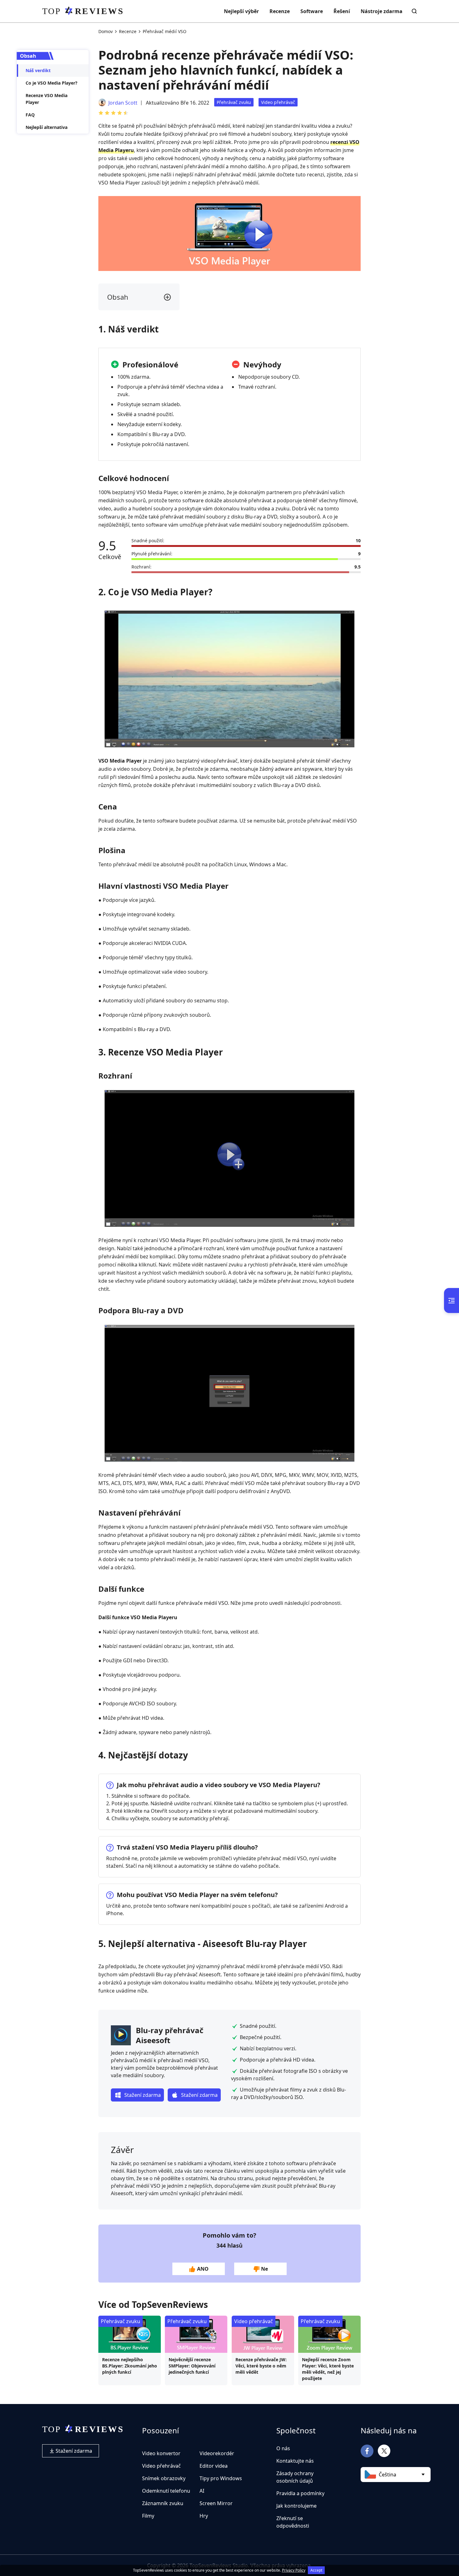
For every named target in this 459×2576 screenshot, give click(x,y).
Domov (106, 31)
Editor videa (214, 2466)
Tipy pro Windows (221, 2478)
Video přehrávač (278, 102)
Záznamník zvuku (163, 2503)
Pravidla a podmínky (300, 2493)
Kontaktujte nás (295, 2461)
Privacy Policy (294, 2570)
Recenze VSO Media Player (47, 99)
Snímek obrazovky (164, 2478)
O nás (283, 2448)
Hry (204, 2516)
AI (202, 2491)
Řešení (342, 11)
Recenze (280, 11)
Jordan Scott (123, 103)
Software (312, 11)
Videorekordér (217, 2453)
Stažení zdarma (73, 2451)
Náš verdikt (38, 70)
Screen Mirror (216, 2503)
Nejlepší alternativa (47, 127)
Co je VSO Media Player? (52, 83)
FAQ (30, 115)
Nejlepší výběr (241, 11)
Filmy (148, 2516)
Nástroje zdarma (382, 11)
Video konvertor (161, 2453)
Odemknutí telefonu (166, 2491)
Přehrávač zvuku (234, 102)
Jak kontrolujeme (296, 2506)
